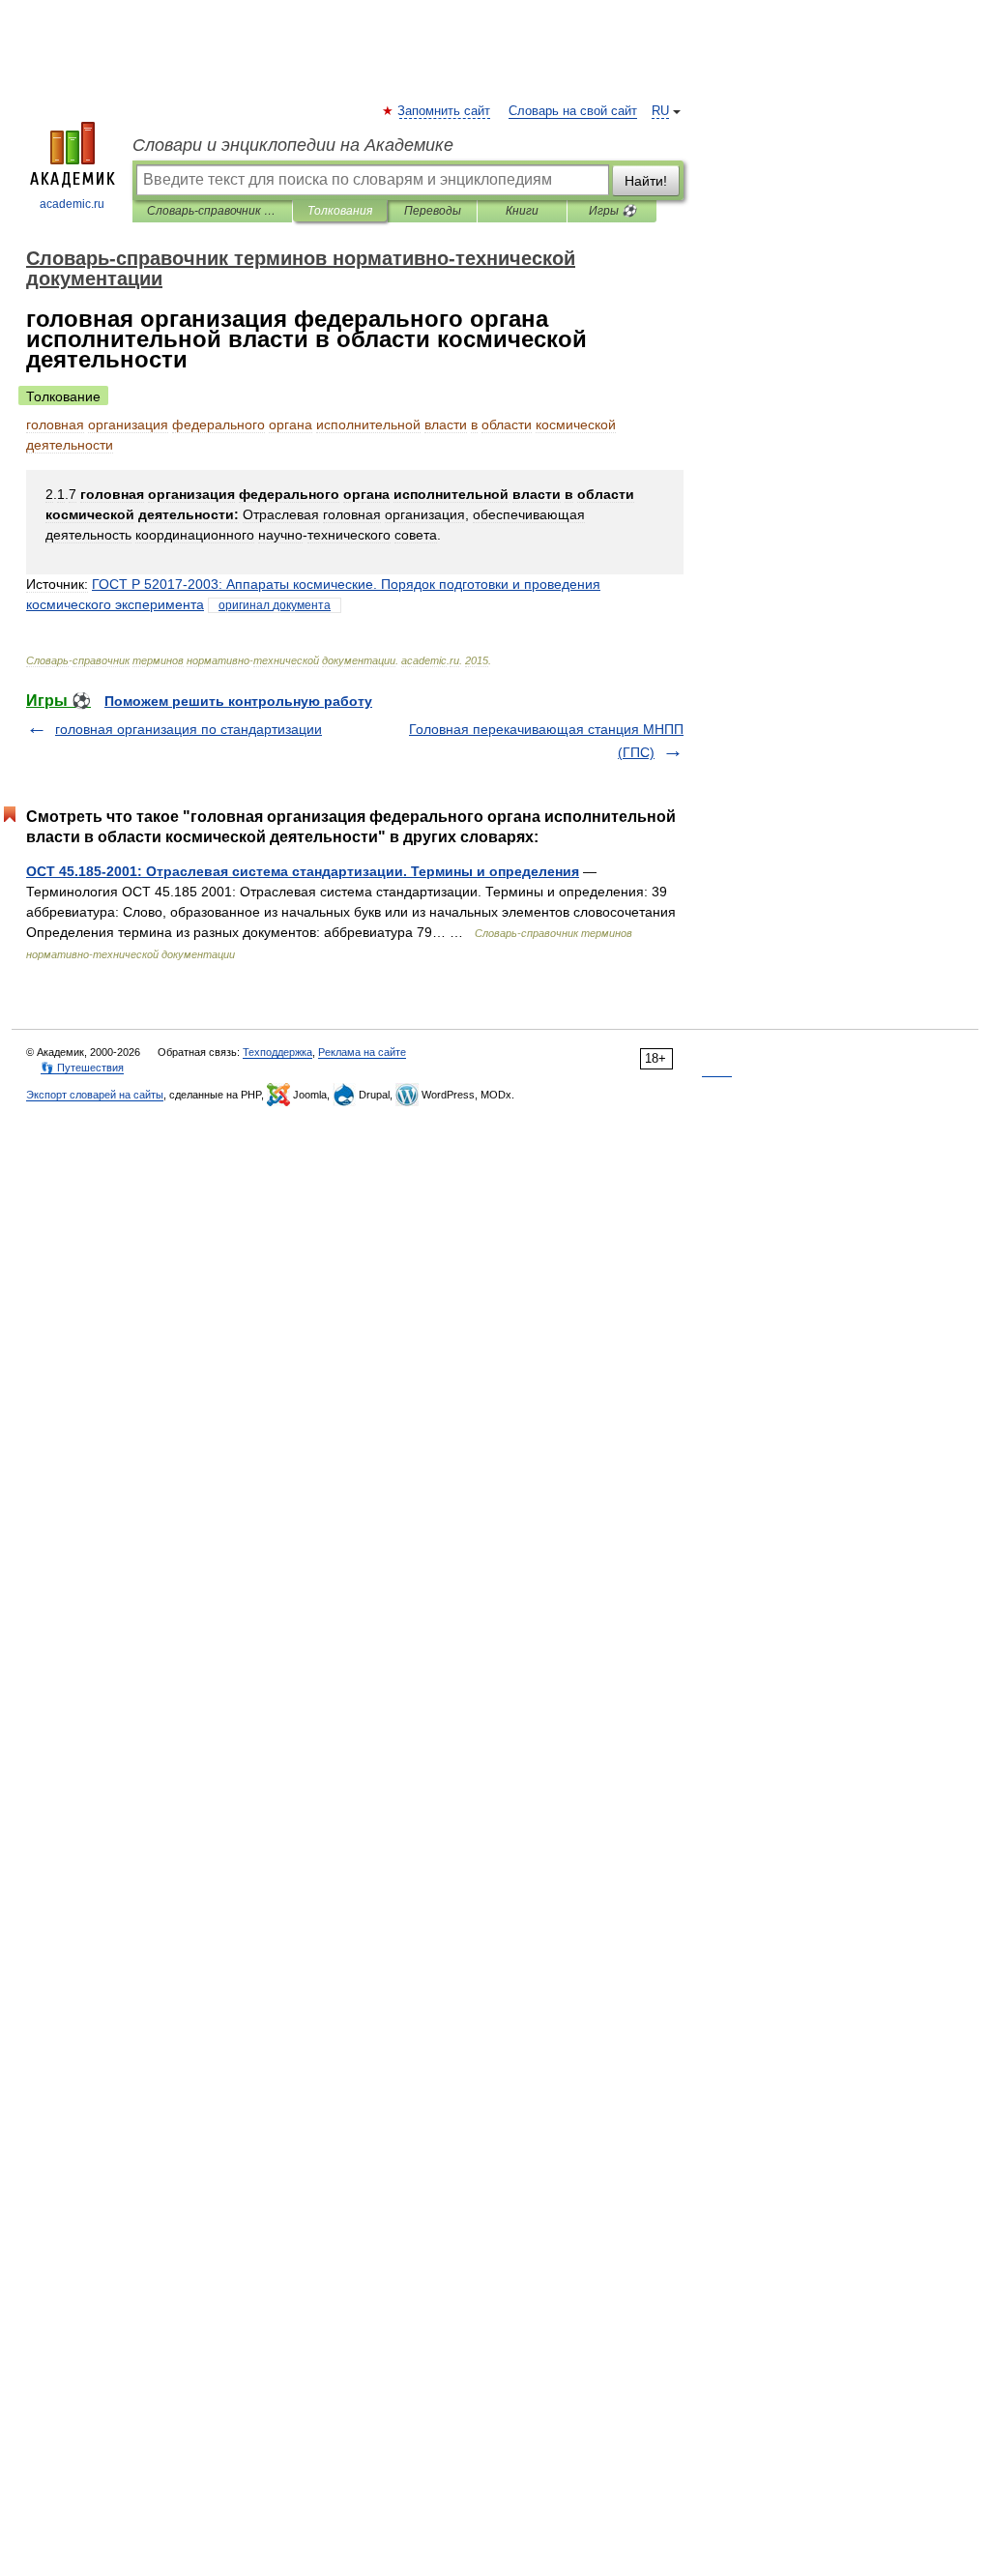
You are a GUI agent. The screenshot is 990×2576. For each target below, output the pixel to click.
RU (660, 111)
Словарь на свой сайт (573, 111)
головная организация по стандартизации (189, 729)
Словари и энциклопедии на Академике (293, 145)
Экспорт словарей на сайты (95, 1095)
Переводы (433, 211)
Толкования (340, 211)
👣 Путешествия (82, 1068)
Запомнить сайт (445, 111)
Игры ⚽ (612, 211)
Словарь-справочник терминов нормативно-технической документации (212, 211)
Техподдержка (277, 1052)
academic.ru (72, 204)
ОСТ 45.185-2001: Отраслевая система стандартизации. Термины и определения (303, 871)
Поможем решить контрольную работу (238, 701)
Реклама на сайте (362, 1052)
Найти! (646, 181)
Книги (522, 211)
